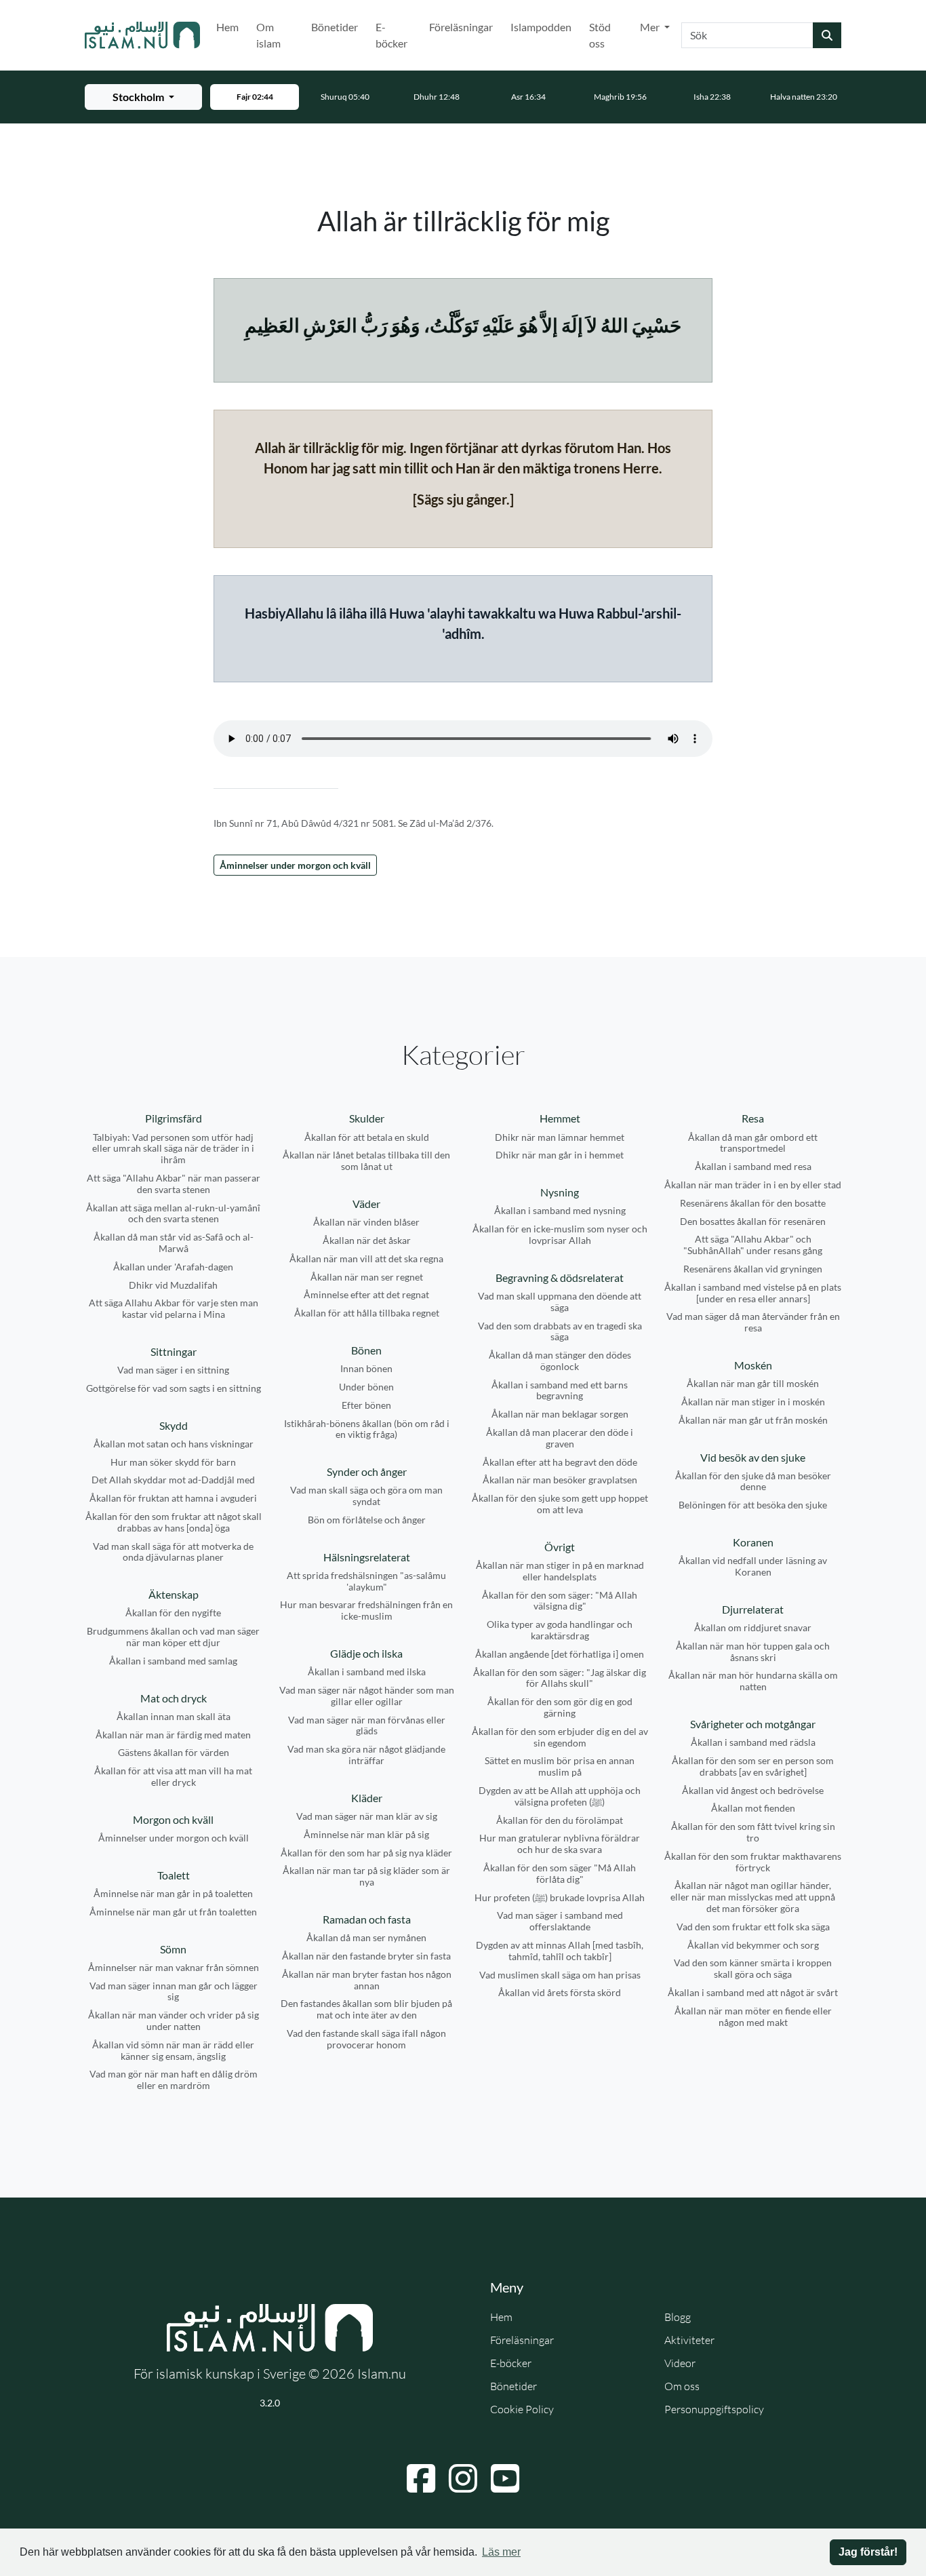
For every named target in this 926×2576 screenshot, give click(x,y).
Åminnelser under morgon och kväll (295, 865)
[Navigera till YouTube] (505, 2478)
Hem (227, 27)
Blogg (678, 2317)
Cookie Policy (522, 2409)
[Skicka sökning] (827, 35)
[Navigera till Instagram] (463, 2478)
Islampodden (541, 27)
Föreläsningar (461, 27)
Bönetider (335, 27)
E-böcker (391, 35)
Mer (651, 27)
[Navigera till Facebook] (421, 2478)
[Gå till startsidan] (142, 35)
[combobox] (747, 35)
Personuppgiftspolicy (714, 2409)
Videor (680, 2363)
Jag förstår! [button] (868, 2552)
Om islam (268, 35)
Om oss (682, 2386)
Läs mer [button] (501, 2552)
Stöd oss (600, 35)
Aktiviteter (689, 2340)
